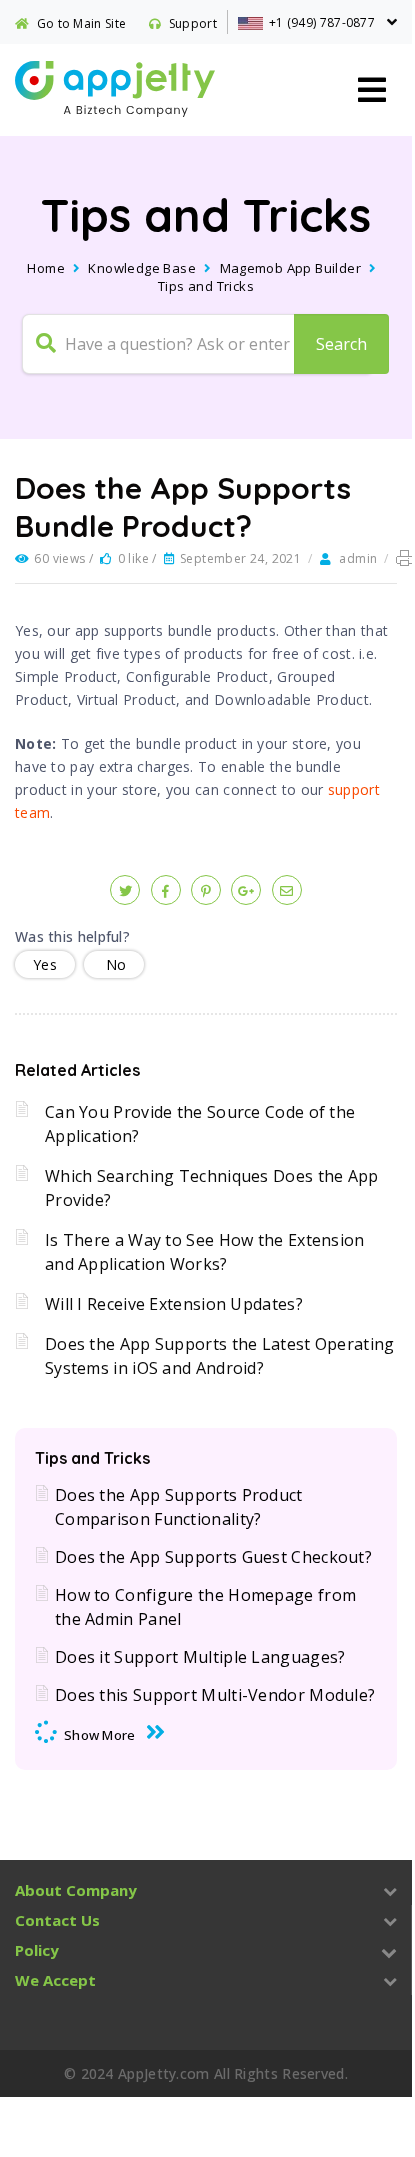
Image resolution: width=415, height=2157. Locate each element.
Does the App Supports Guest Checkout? (213, 1557)
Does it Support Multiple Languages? (200, 1657)
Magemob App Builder (291, 268)
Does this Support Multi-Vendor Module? (215, 1695)
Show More (100, 1735)
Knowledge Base (142, 268)
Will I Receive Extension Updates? (174, 1304)
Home (46, 268)
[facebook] (166, 890)
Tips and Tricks (206, 286)
